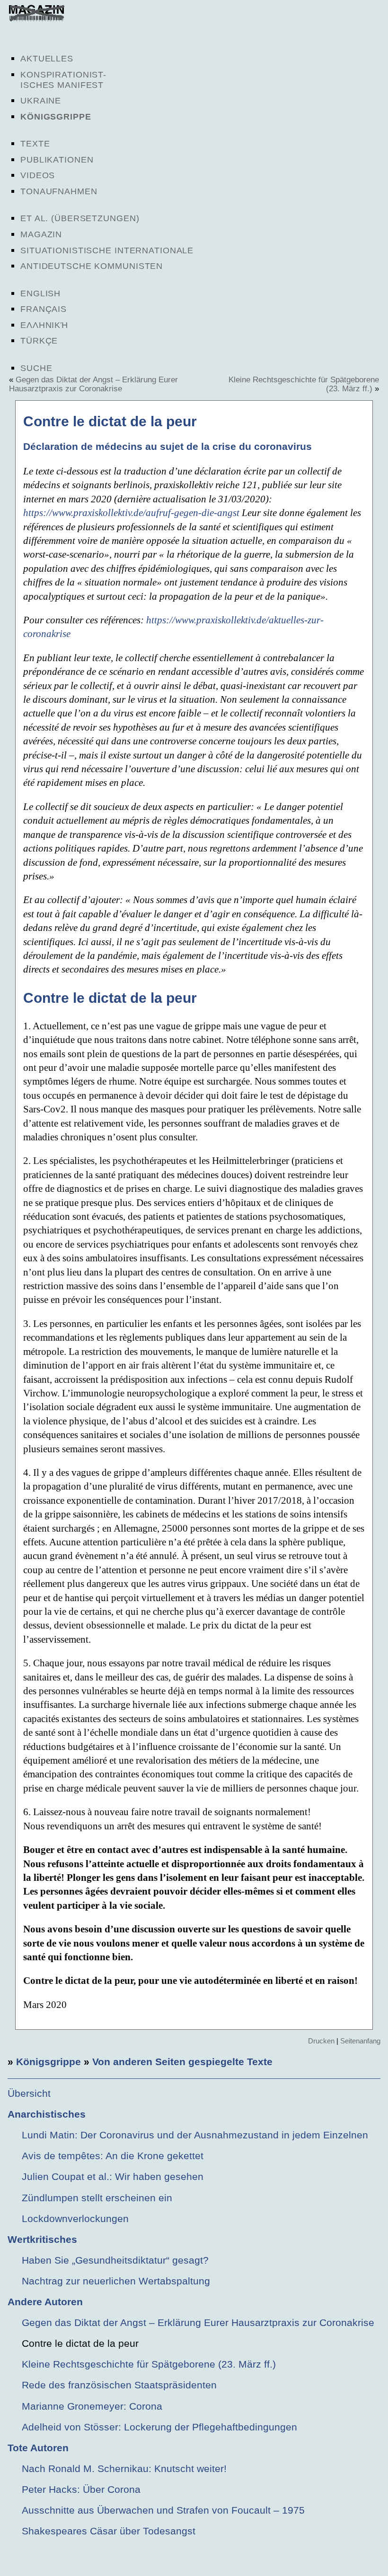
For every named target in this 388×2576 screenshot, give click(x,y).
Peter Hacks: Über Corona (81, 2489)
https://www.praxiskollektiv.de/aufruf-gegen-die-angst (131, 513)
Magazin (41, 234)
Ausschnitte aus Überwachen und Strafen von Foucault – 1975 (163, 2510)
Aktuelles (47, 59)
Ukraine (41, 101)
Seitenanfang (360, 2041)
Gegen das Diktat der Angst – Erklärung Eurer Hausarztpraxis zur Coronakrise (93, 384)
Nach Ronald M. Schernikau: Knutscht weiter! (124, 2468)
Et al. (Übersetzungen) (80, 218)
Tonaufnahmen (59, 191)
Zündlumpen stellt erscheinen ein (97, 2198)
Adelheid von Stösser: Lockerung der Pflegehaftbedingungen (159, 2427)
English (40, 293)
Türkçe (39, 341)
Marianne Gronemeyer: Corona (92, 2406)
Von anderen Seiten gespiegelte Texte (182, 2062)
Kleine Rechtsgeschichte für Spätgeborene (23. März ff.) (149, 2364)
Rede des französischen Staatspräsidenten (119, 2385)
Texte (35, 144)
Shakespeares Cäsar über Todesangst (109, 2531)
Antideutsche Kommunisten (92, 266)
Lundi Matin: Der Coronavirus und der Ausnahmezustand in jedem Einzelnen (195, 2135)
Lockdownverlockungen (75, 2218)
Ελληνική (44, 325)
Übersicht (29, 2093)
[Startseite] (36, 19)
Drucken (321, 2041)
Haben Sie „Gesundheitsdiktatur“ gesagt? (115, 2260)
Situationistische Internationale (107, 250)
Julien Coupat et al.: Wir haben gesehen (113, 2176)
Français (44, 309)
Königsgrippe (56, 117)
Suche (36, 368)
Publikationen (57, 160)
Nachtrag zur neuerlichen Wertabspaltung (116, 2281)
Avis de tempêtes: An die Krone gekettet (113, 2156)
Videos (38, 175)
